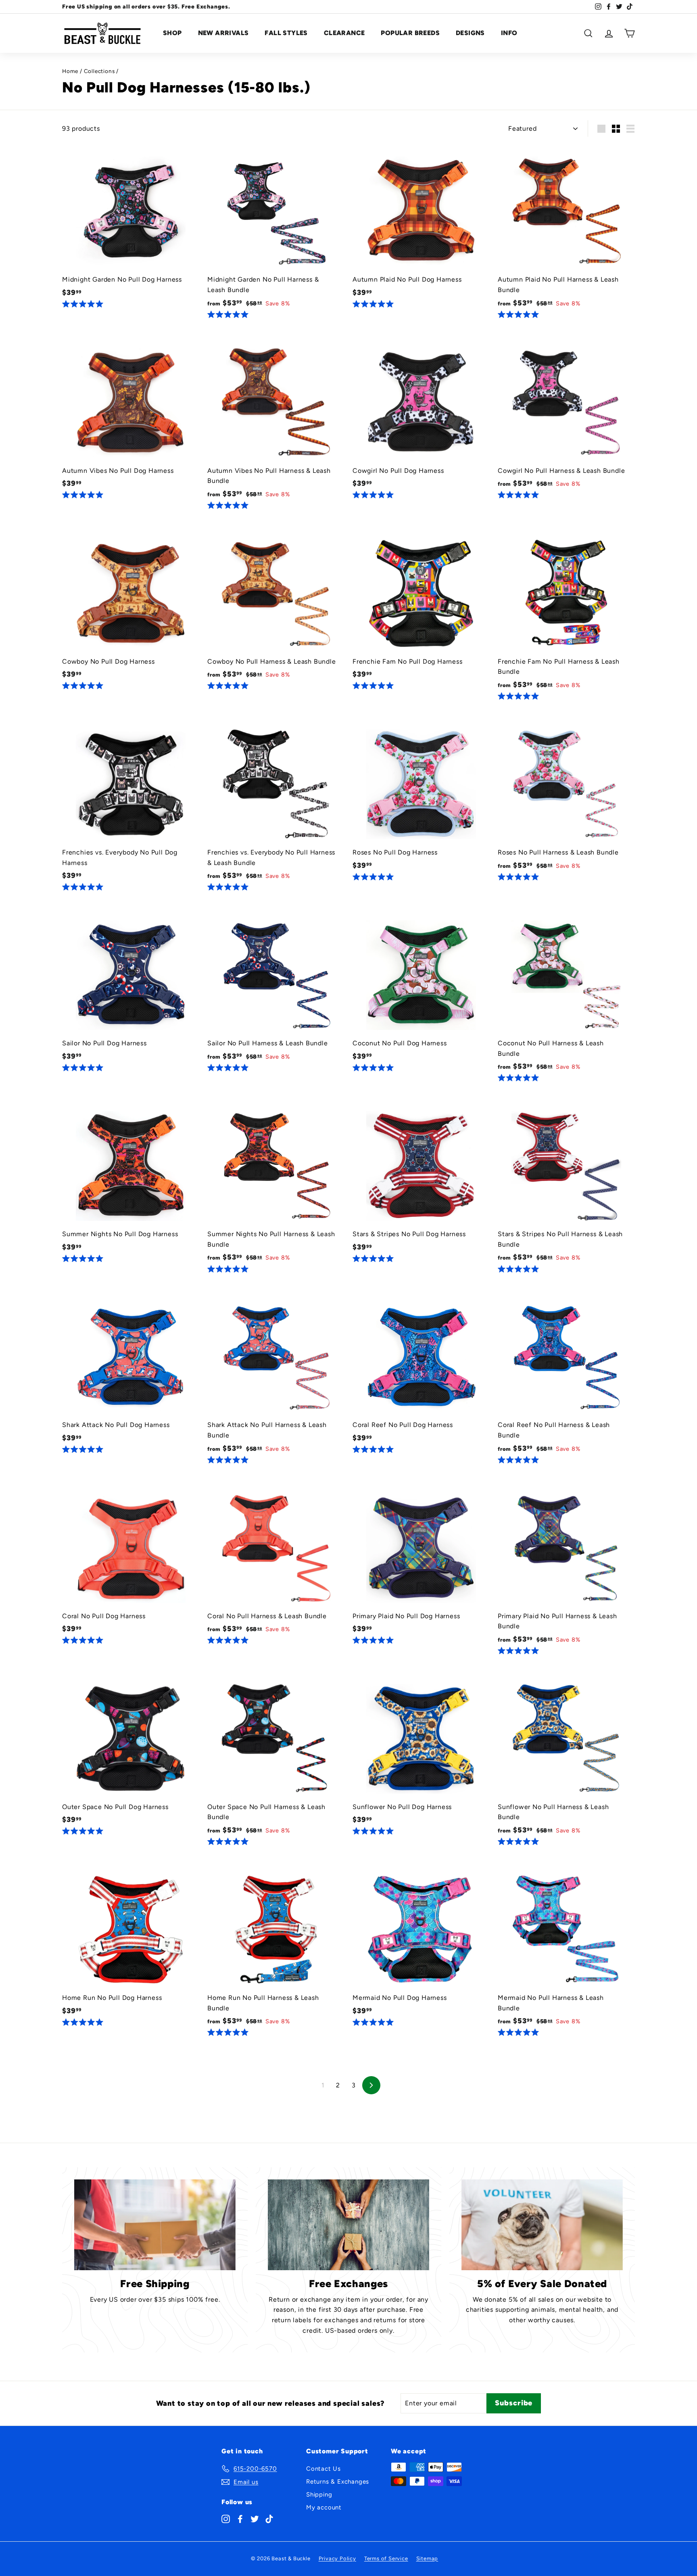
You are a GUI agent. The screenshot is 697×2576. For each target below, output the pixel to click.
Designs (470, 33)
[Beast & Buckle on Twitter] (255, 2518)
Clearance (344, 33)
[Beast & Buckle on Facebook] (240, 2518)
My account (324, 2507)
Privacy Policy (337, 2558)
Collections (99, 71)
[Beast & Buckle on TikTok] (269, 2518)
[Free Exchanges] (348, 2225)
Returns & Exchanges (338, 2482)
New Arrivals (223, 33)
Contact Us (323, 2469)
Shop (172, 33)
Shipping (319, 2495)
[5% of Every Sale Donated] (542, 2225)
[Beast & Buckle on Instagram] (226, 2518)
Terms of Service (386, 2558)
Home (70, 71)
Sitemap (427, 2558)
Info (509, 33)
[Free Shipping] (155, 2225)
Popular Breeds (410, 33)
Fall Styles (286, 33)
